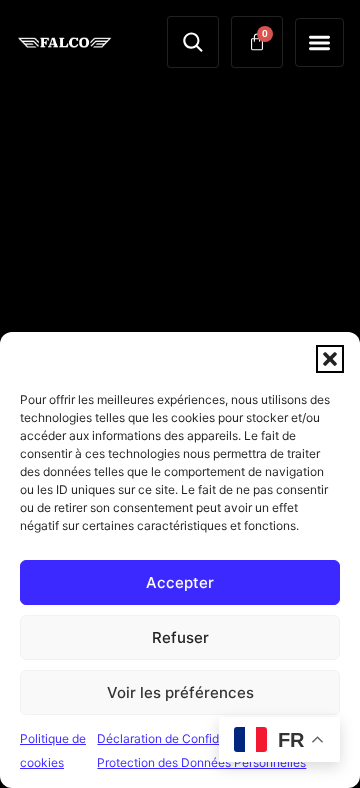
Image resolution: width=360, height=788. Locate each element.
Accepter (180, 582)
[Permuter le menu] (319, 42)
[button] (330, 359)
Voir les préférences (180, 692)
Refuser (180, 637)
